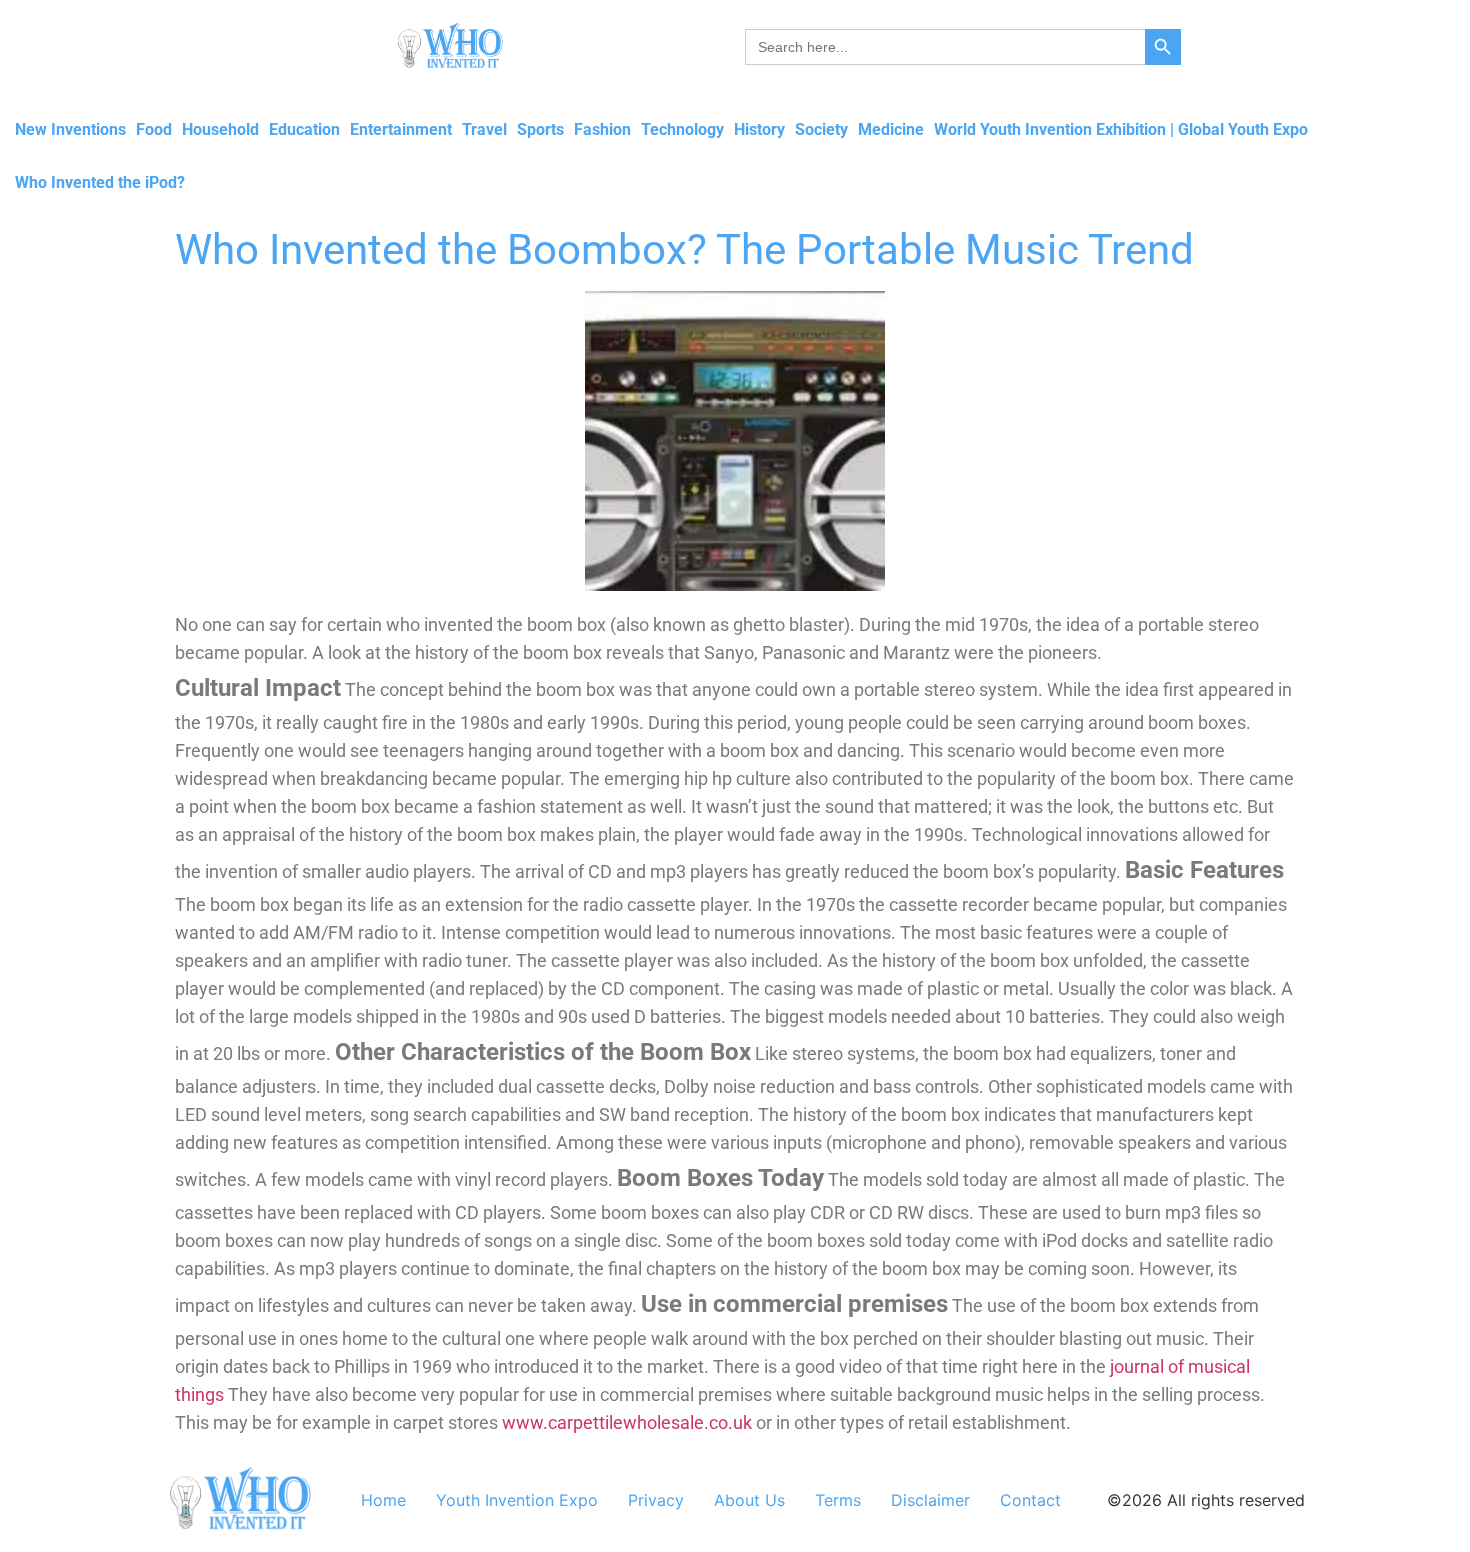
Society (821, 129)
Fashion (602, 129)
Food (154, 129)
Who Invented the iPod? (100, 182)
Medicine (891, 129)
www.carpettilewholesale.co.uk (627, 1422)
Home (383, 1500)
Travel (484, 129)
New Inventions (70, 129)
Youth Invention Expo (517, 1500)
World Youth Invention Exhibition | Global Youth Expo (1121, 129)
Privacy (656, 1500)
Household (220, 129)
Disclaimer (930, 1500)
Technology (682, 129)
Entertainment (401, 129)
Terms (838, 1500)
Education (304, 129)
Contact (1030, 1500)
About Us (749, 1500)
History (759, 129)
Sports (540, 129)
